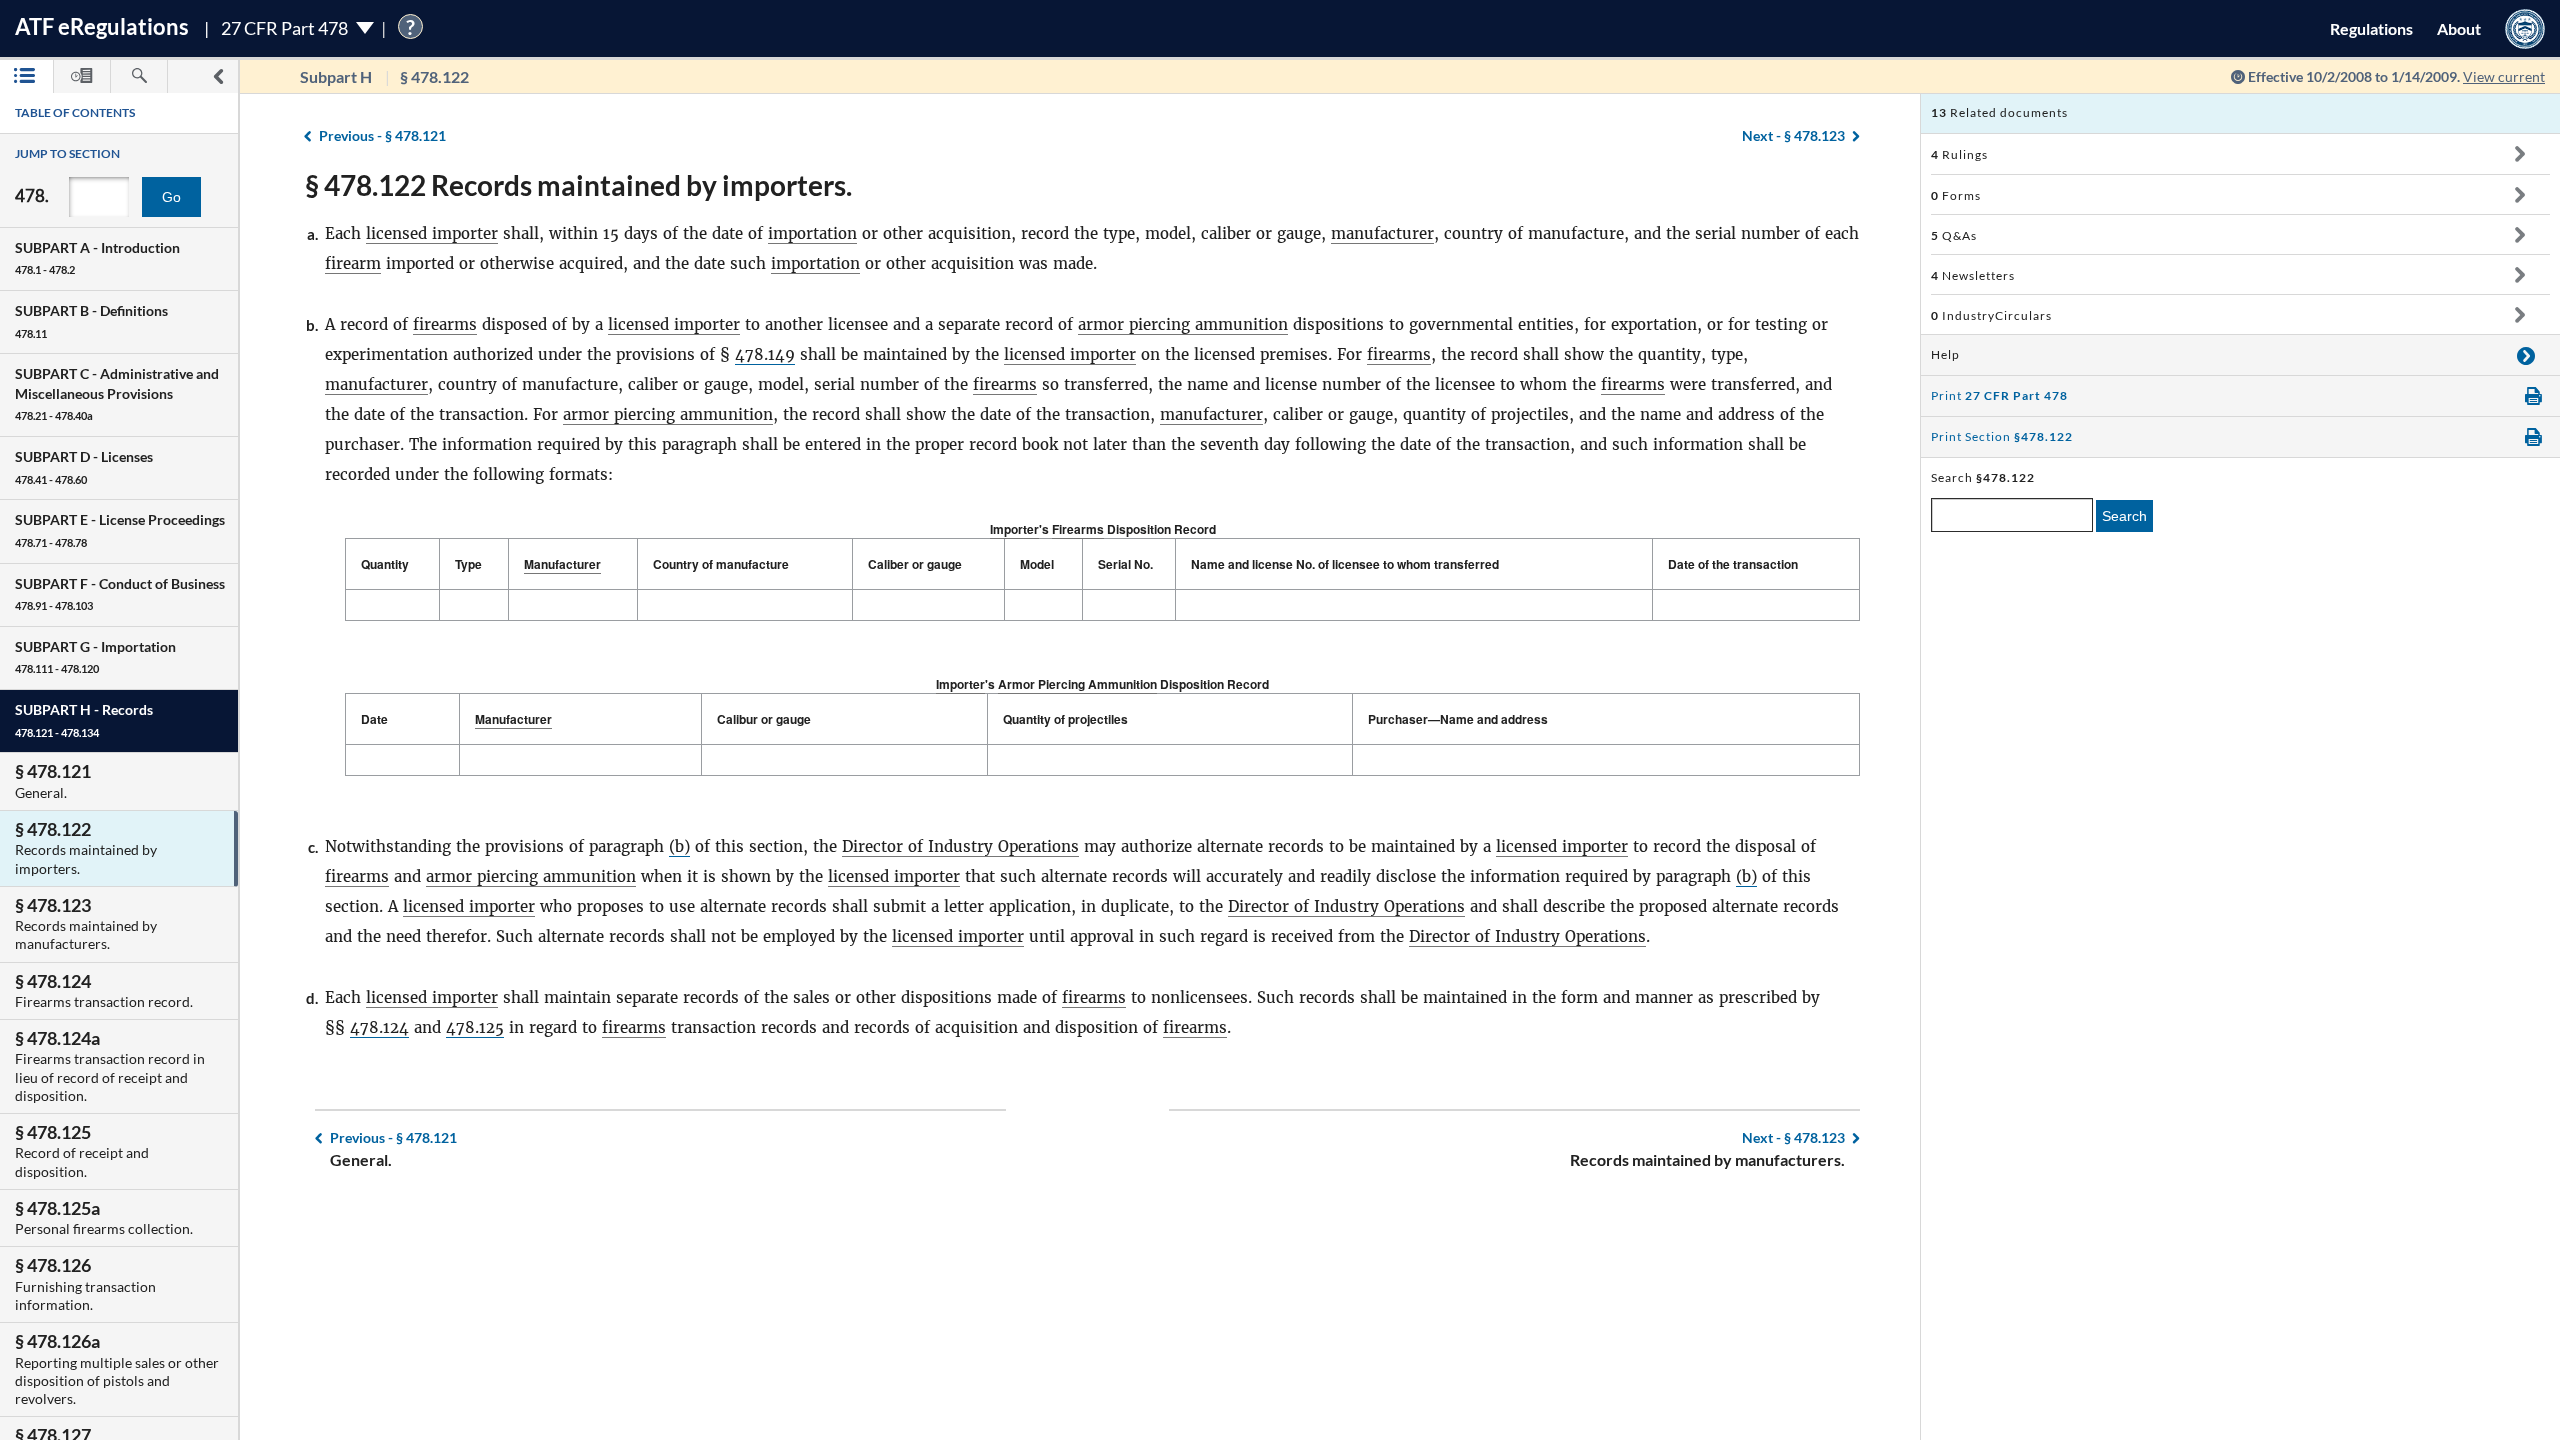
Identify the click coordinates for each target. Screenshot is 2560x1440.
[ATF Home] (2525, 28)
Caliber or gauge (915, 564)
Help (1945, 354)
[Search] (139, 76)
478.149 (765, 354)
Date (374, 719)
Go (171, 197)
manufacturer (1382, 233)
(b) (679, 846)
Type (468, 564)
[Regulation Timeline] (82, 76)
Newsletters (1973, 275)
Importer (1014, 529)
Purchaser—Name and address (1458, 719)
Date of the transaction (1733, 564)
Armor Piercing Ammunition (1077, 684)
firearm (353, 263)
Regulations (2371, 28)
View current (2504, 76)
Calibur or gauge (764, 719)
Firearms (1078, 529)
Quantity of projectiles (1065, 719)
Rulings (1959, 154)
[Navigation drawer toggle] (218, 76)
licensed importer (432, 233)
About (2459, 28)
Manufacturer (562, 564)
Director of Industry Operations (960, 846)
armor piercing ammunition (1183, 324)
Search (2124, 516)
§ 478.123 (1793, 135)
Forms (1956, 195)
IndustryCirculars (1991, 315)
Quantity (385, 564)
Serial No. (1125, 564)
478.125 (475, 1027)
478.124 (379, 1027)
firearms (445, 324)
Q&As (1954, 235)
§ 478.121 (382, 135)
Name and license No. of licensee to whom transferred (1345, 564)
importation (812, 233)
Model (1037, 564)
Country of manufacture (721, 564)
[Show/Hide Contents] (2519, 154)
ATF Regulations (102, 26)
